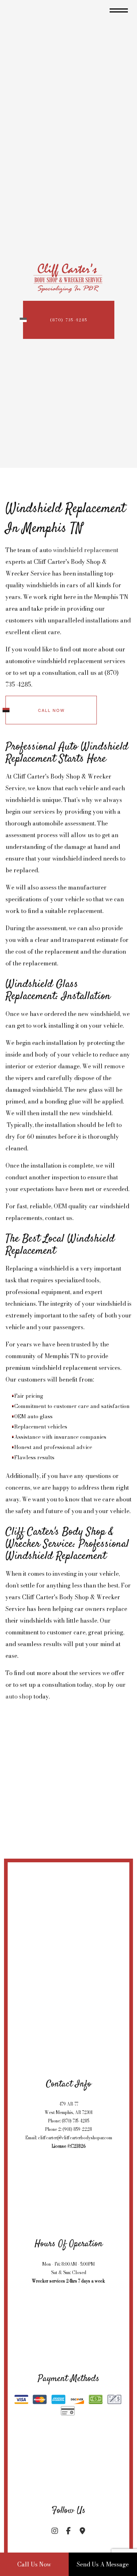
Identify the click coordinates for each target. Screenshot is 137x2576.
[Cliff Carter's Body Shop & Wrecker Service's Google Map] (82, 2531)
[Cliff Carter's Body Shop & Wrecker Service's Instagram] (55, 2531)
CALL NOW (51, 710)
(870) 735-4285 (69, 320)
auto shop (19, 1696)
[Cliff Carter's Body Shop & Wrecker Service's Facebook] (69, 2531)
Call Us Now (34, 2564)
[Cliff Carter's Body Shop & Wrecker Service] (69, 276)
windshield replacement (86, 550)
